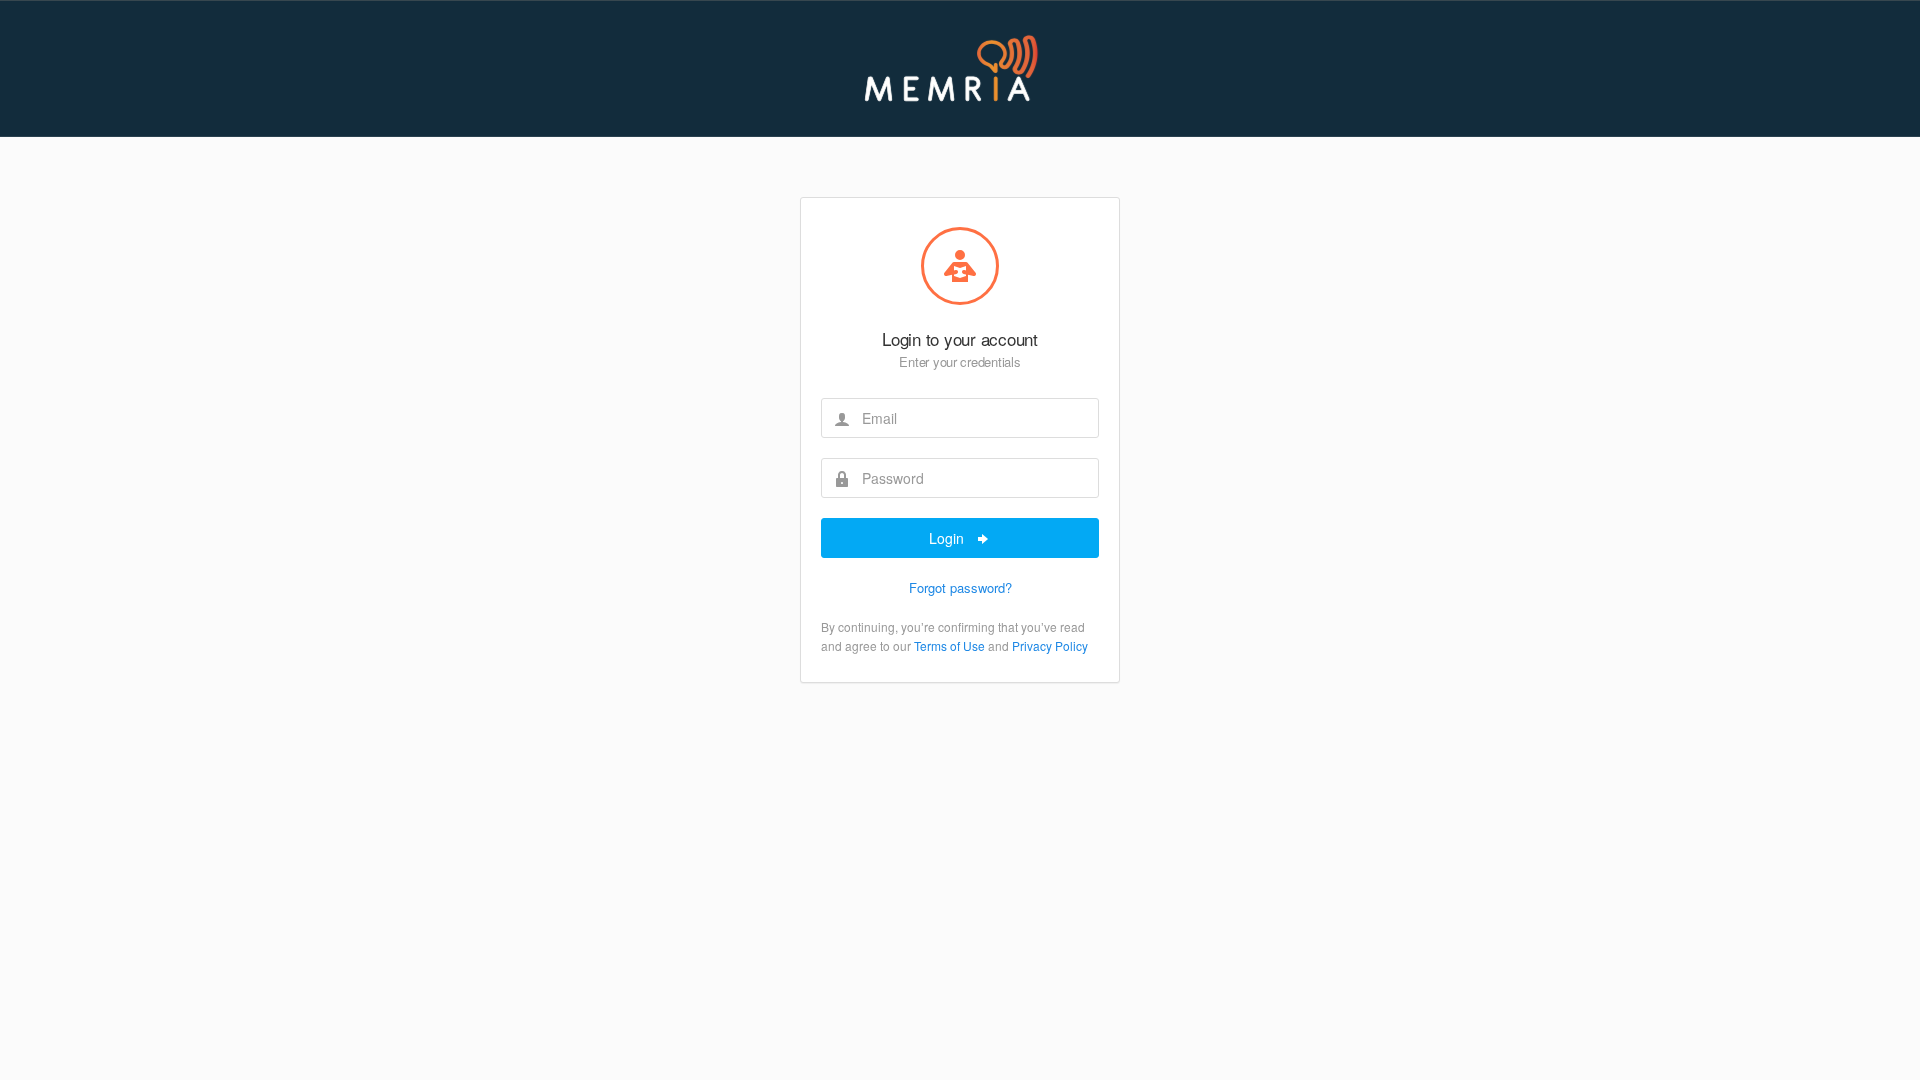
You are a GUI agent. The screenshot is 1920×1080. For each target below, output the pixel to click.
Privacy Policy (1050, 645)
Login (948, 538)
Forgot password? (960, 587)
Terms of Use (949, 645)
